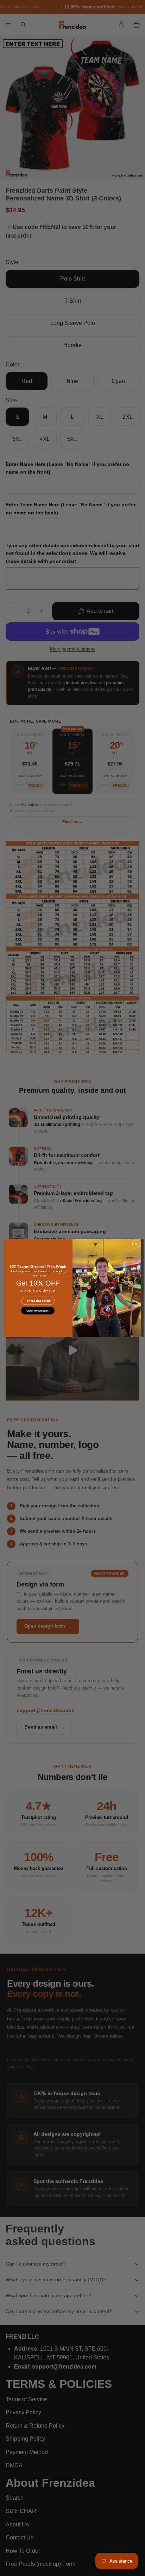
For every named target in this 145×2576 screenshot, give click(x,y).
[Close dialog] (136, 1244)
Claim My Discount (38, 1311)
